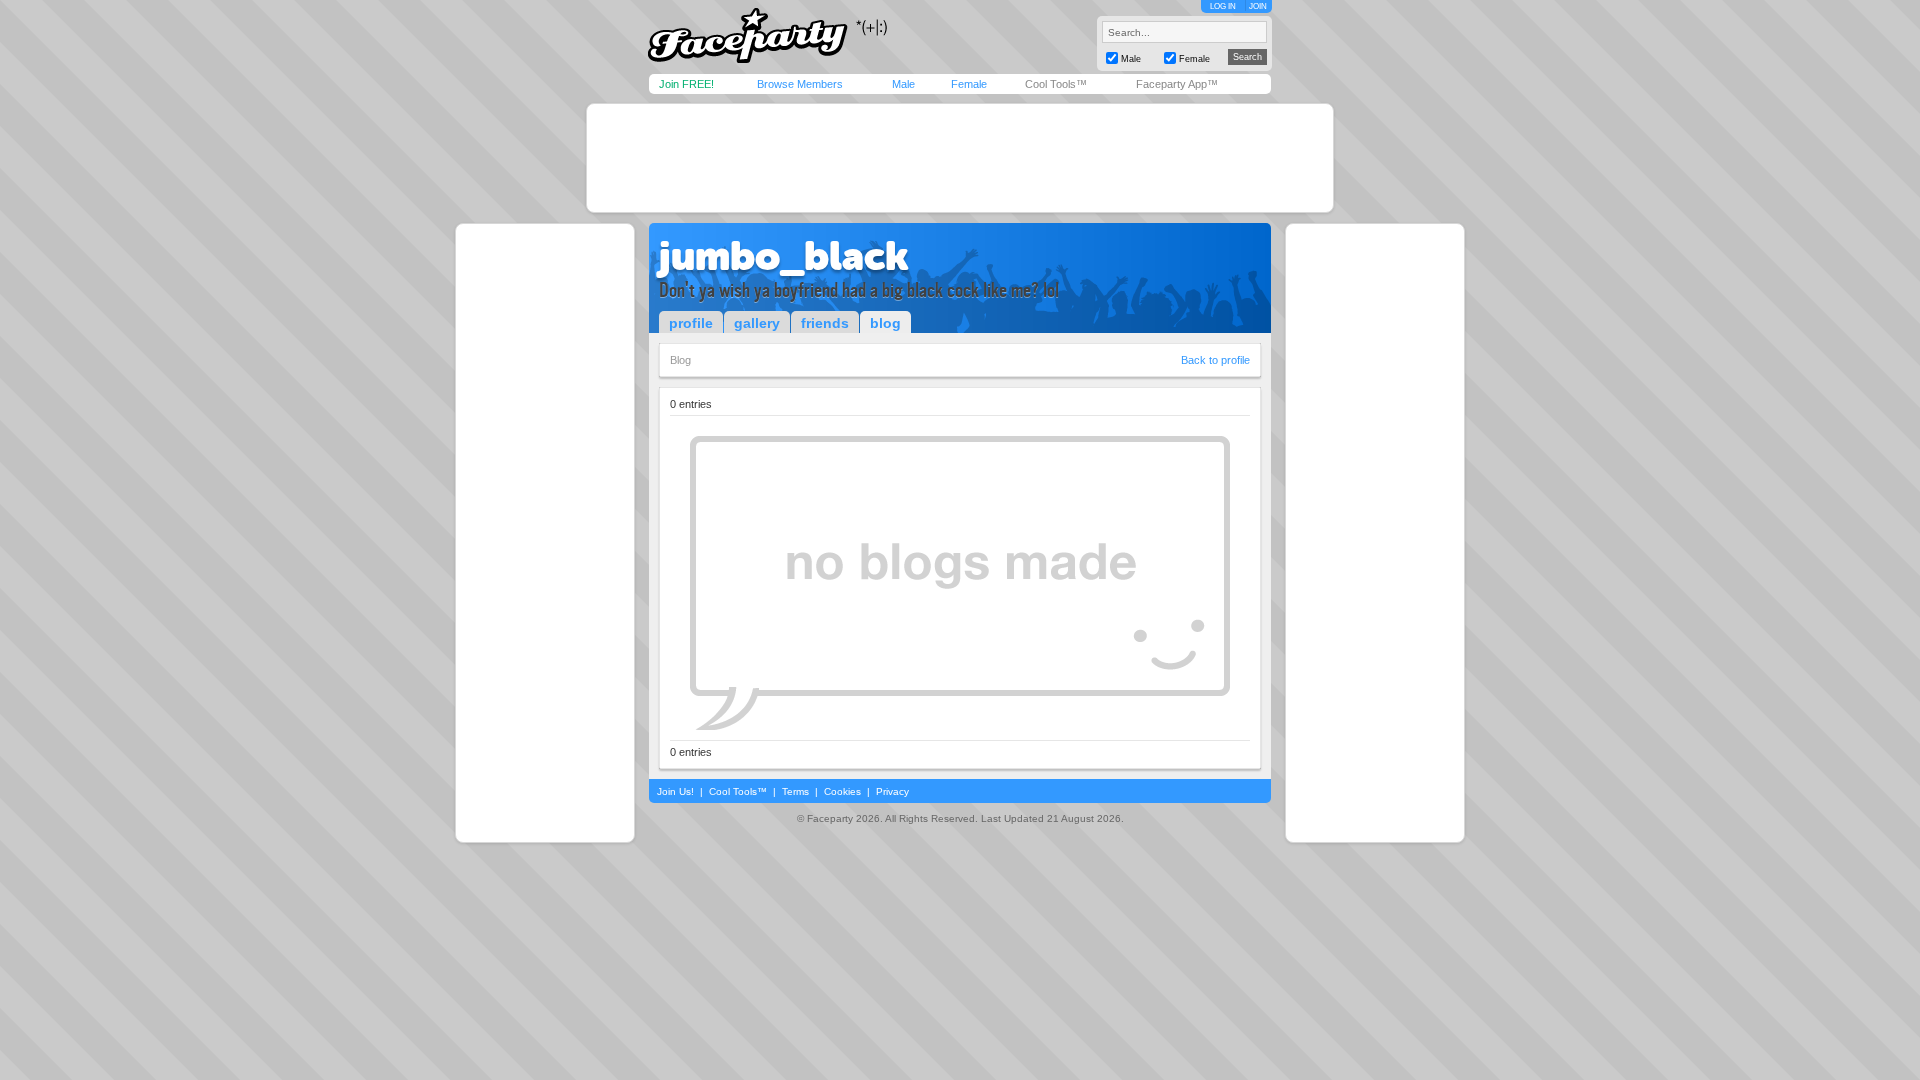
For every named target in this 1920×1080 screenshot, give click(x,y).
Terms (795, 791)
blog (885, 323)
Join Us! (675, 791)
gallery (757, 323)
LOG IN (1223, 6)
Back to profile (1215, 360)
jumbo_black (784, 256)
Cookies (842, 791)
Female (969, 84)
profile (691, 323)
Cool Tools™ (1056, 84)
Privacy (892, 791)
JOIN (1258, 6)
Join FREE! (686, 84)
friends (825, 323)
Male (903, 84)
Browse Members (800, 84)
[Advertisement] (960, 158)
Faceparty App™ (1177, 84)
